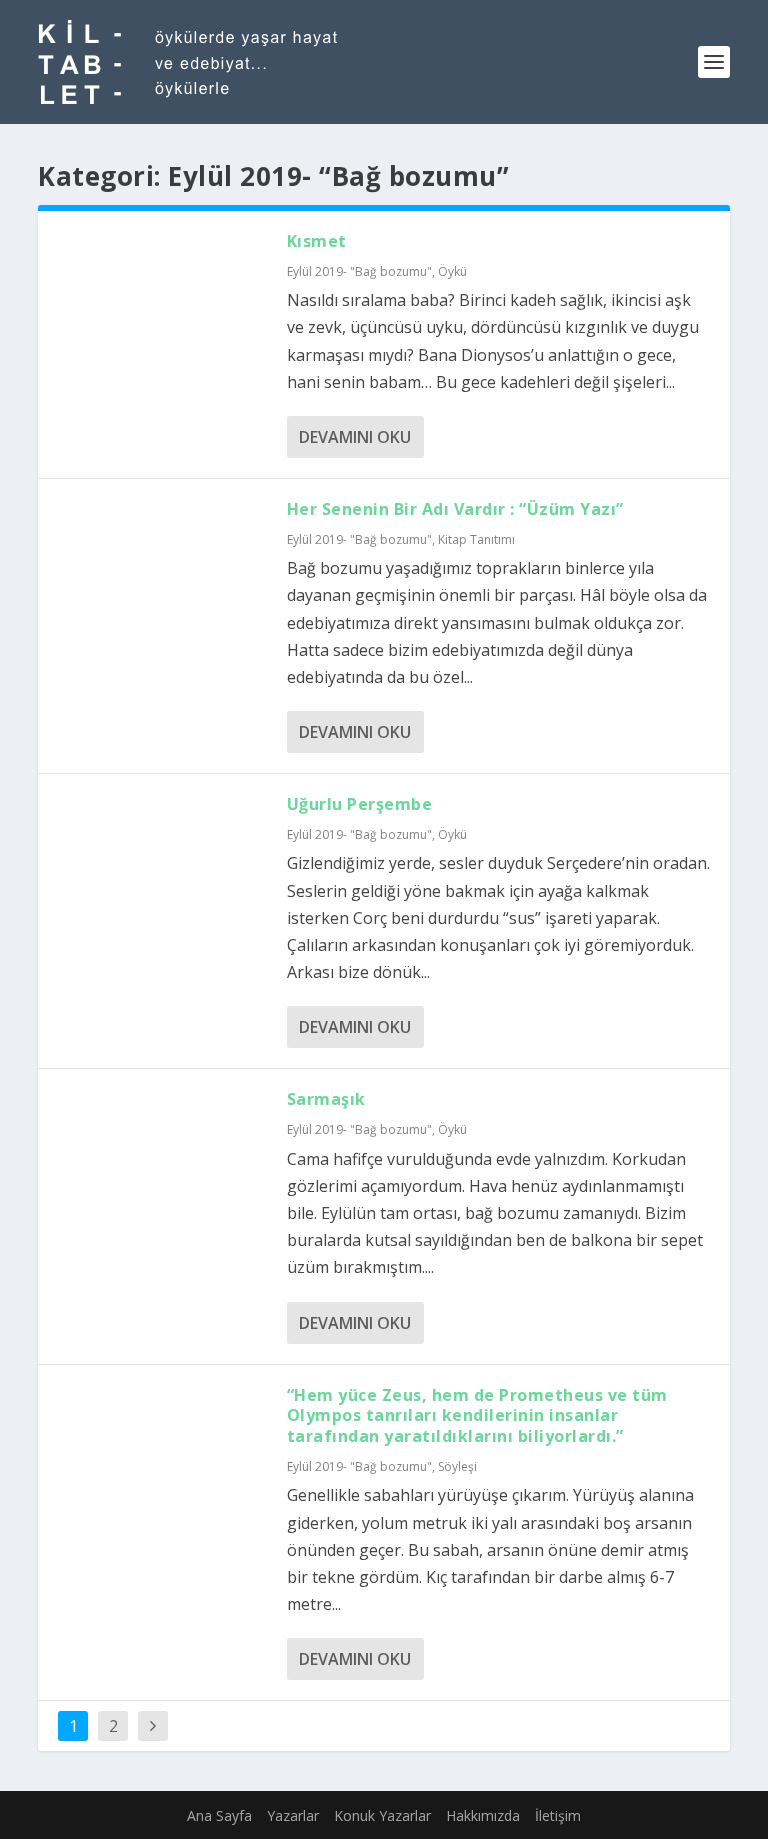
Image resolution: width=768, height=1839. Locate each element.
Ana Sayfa (219, 1815)
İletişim (558, 1815)
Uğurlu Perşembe (360, 804)
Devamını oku (355, 437)
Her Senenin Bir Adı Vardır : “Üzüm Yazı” (455, 509)
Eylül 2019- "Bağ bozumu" (359, 271)
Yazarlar (293, 1815)
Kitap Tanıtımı (476, 539)
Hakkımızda (483, 1815)
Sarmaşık (326, 1099)
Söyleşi (457, 1466)
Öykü (452, 271)
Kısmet (317, 241)
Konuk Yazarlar (382, 1815)
